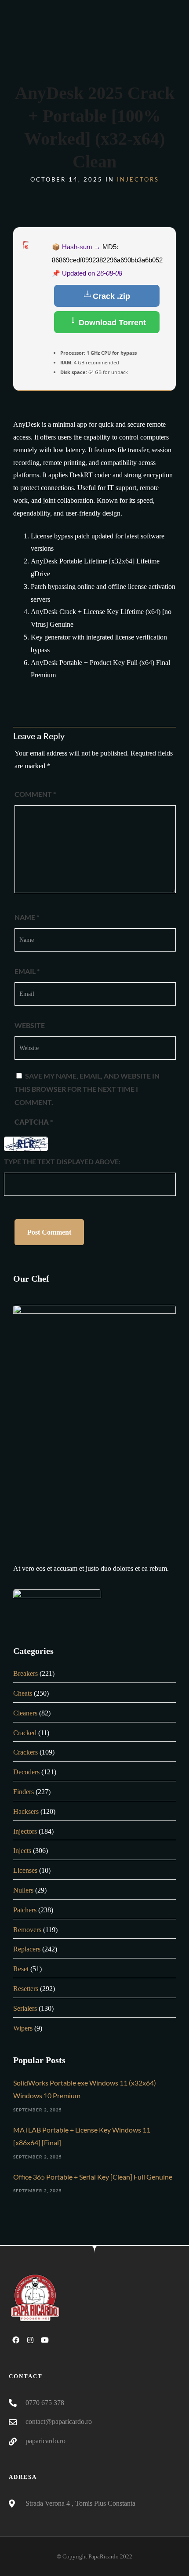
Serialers (25, 2008)
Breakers (25, 1673)
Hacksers (26, 1811)
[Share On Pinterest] (49, 2557)
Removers (27, 1930)
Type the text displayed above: (62, 1161)
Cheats (23, 1693)
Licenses (25, 1870)
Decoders (26, 1772)
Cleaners (25, 1713)
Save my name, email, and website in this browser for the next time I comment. (87, 1089)
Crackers (25, 1752)
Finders (24, 1792)
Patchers (25, 1910)
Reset (21, 1969)
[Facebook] (16, 2340)
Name (27, 917)
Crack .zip (111, 296)
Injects (22, 1851)
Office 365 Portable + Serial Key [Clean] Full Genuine (93, 2177)
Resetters (26, 1989)
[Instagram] (30, 2340)
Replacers (27, 1949)
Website (30, 1025)
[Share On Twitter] (35, 2557)
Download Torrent (111, 323)
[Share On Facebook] (21, 2557)
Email (27, 971)
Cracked (25, 1733)
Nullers (23, 1890)
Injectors (138, 179)
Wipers (23, 2028)
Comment (35, 794)
